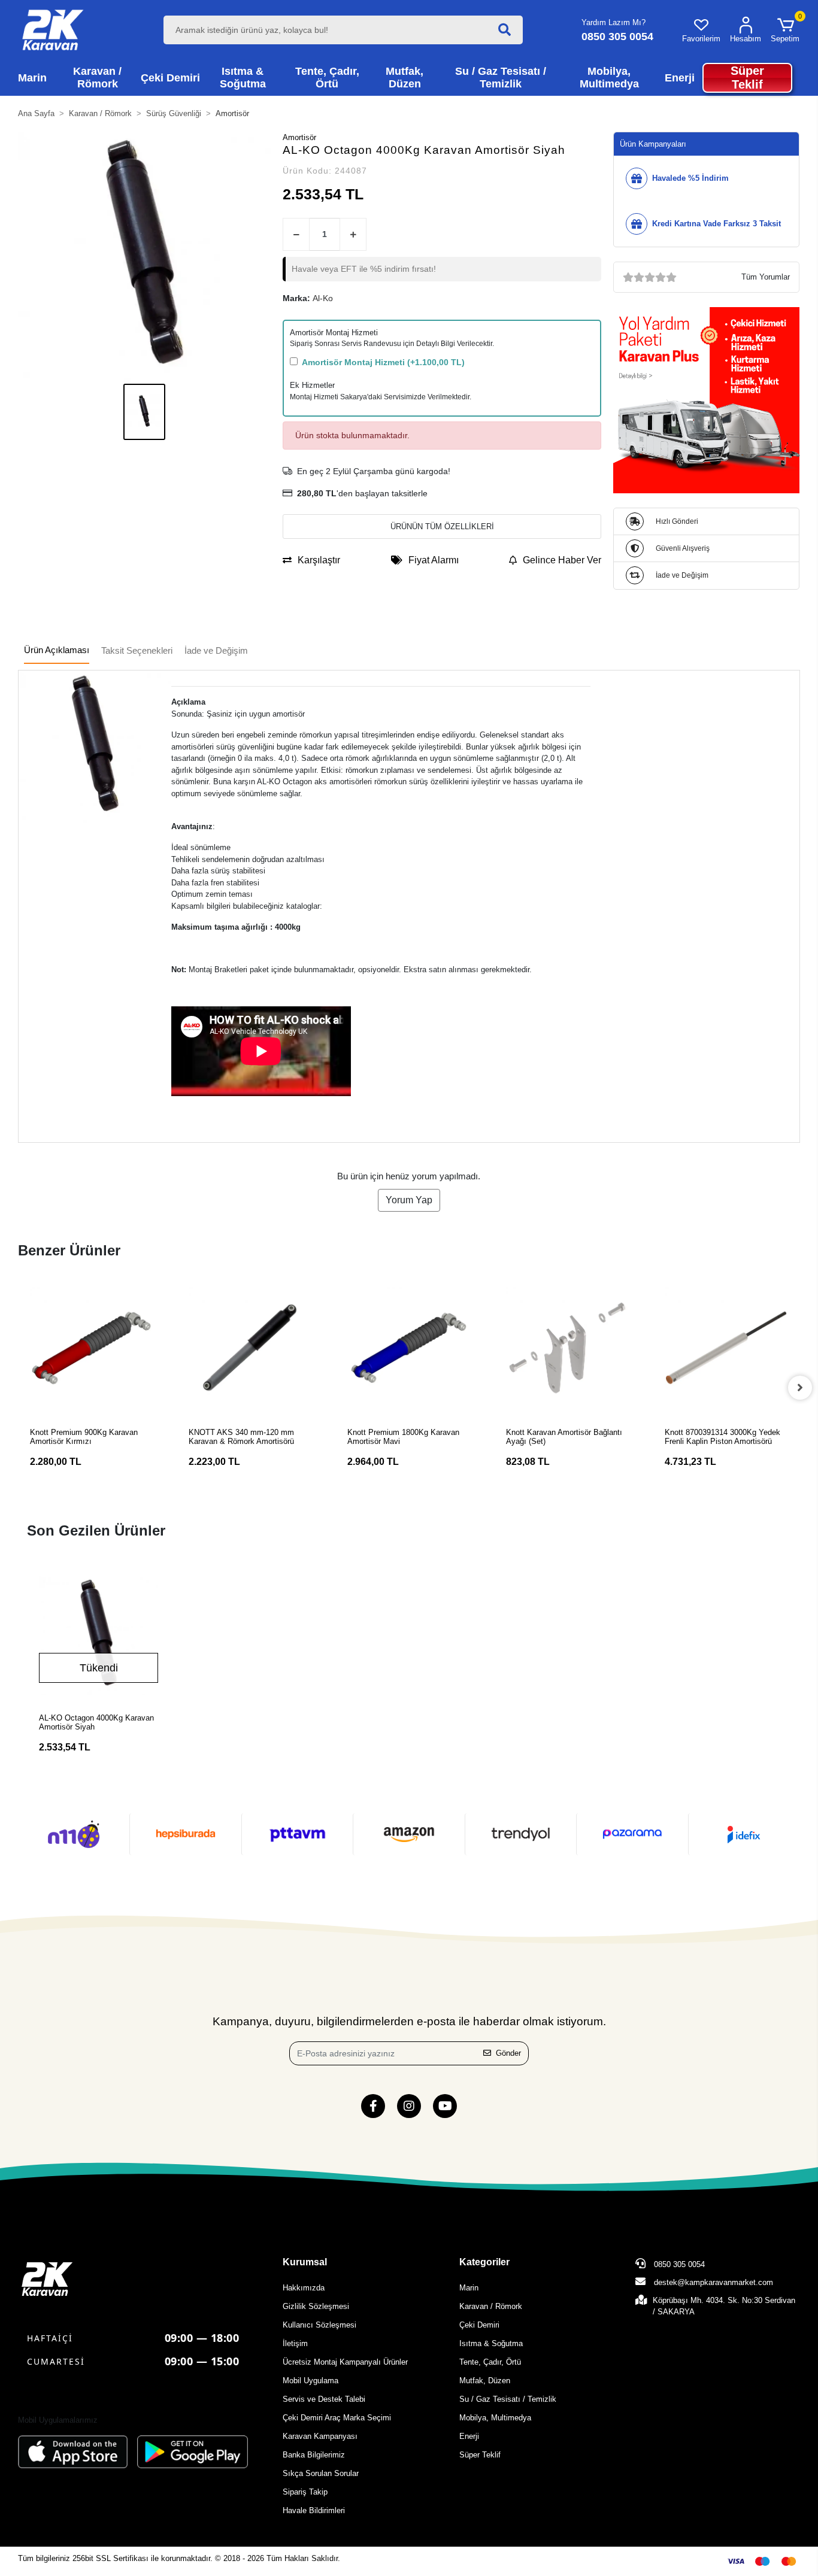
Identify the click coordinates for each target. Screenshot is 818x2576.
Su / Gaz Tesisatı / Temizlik (508, 2399)
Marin (469, 2288)
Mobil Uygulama (310, 2381)
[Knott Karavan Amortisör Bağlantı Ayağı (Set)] (567, 1348)
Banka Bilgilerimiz (314, 2455)
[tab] (57, 651)
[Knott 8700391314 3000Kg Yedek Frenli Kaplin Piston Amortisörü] (726, 1348)
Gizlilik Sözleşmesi (316, 2306)
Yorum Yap (409, 1200)
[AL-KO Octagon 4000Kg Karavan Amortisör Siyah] (99, 1635)
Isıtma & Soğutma (491, 2343)
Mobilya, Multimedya (495, 2418)
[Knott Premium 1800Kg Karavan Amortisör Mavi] (409, 1348)
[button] (785, 30)
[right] (800, 1388)
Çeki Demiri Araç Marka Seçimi (337, 2418)
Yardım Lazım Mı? (613, 22)
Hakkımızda (304, 2288)
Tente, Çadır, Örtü (490, 2362)
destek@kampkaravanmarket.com (714, 2282)
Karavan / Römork (491, 2306)
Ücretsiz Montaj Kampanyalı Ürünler (345, 2362)
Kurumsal (305, 2262)
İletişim (295, 2343)
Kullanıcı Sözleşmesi (319, 2325)
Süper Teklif (480, 2455)
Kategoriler (484, 2262)
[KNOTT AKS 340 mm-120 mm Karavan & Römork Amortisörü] (250, 1348)
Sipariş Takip (305, 2492)
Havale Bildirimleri (314, 2510)
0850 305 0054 (678, 2264)
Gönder (508, 2053)
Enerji (469, 2436)
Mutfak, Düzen (485, 2381)
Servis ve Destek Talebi (324, 2399)
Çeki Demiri (479, 2325)
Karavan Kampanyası (320, 2436)
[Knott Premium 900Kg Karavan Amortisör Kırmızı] (91, 1348)
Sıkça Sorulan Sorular (321, 2473)
